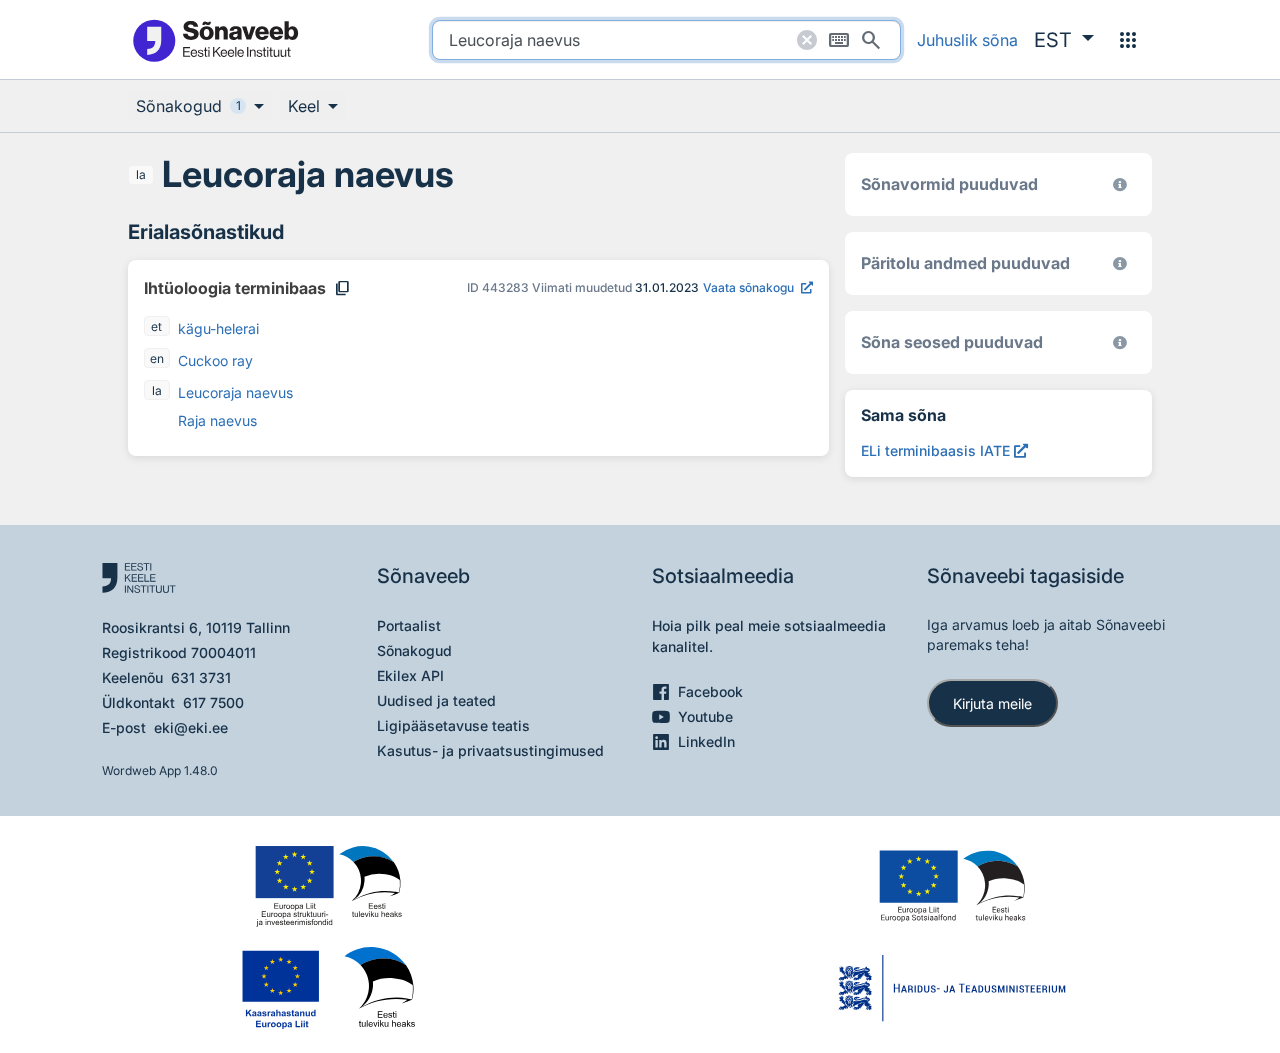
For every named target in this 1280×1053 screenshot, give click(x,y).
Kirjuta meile (992, 703)
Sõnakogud (414, 650)
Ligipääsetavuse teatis (453, 725)
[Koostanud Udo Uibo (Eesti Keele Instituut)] (1120, 263)
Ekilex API (410, 675)
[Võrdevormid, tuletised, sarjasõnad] (1120, 342)
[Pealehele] (215, 39)
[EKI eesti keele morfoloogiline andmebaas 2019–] (1120, 184)
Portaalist (409, 625)
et (156, 326)
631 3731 (201, 677)
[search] (666, 40)
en (157, 358)
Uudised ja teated (436, 700)
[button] (1064, 40)
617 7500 (213, 702)
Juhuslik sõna (967, 40)
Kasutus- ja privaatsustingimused (490, 750)
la (141, 174)
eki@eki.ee (191, 727)
